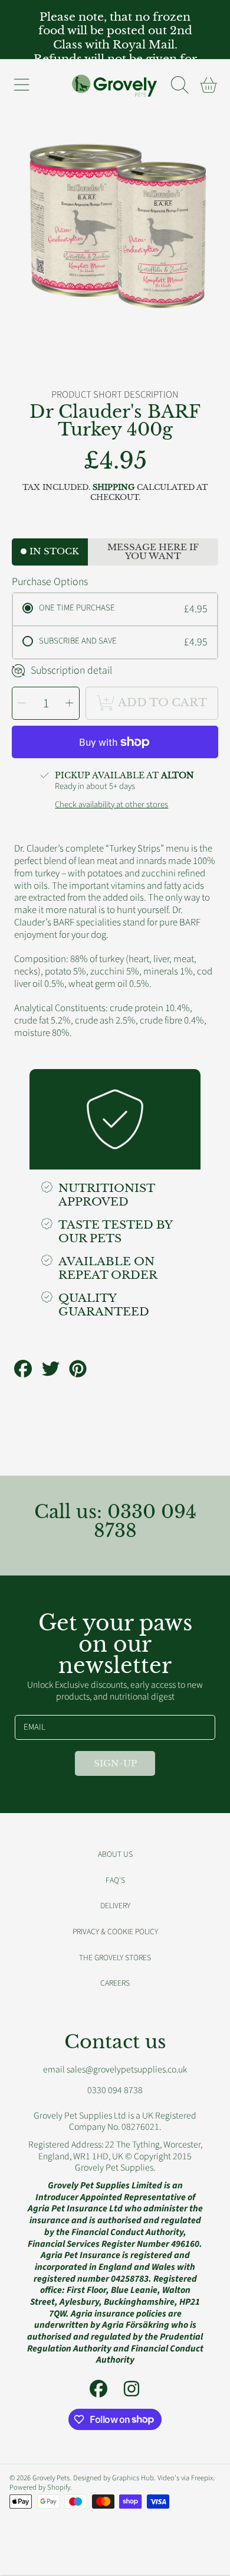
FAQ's (115, 1880)
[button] (21, 85)
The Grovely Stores (115, 1958)
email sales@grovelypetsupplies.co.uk (115, 2070)
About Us (115, 1854)
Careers (115, 1983)
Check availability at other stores (111, 805)
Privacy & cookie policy (115, 1932)
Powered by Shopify (40, 2487)
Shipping (114, 488)
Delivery (115, 1906)
